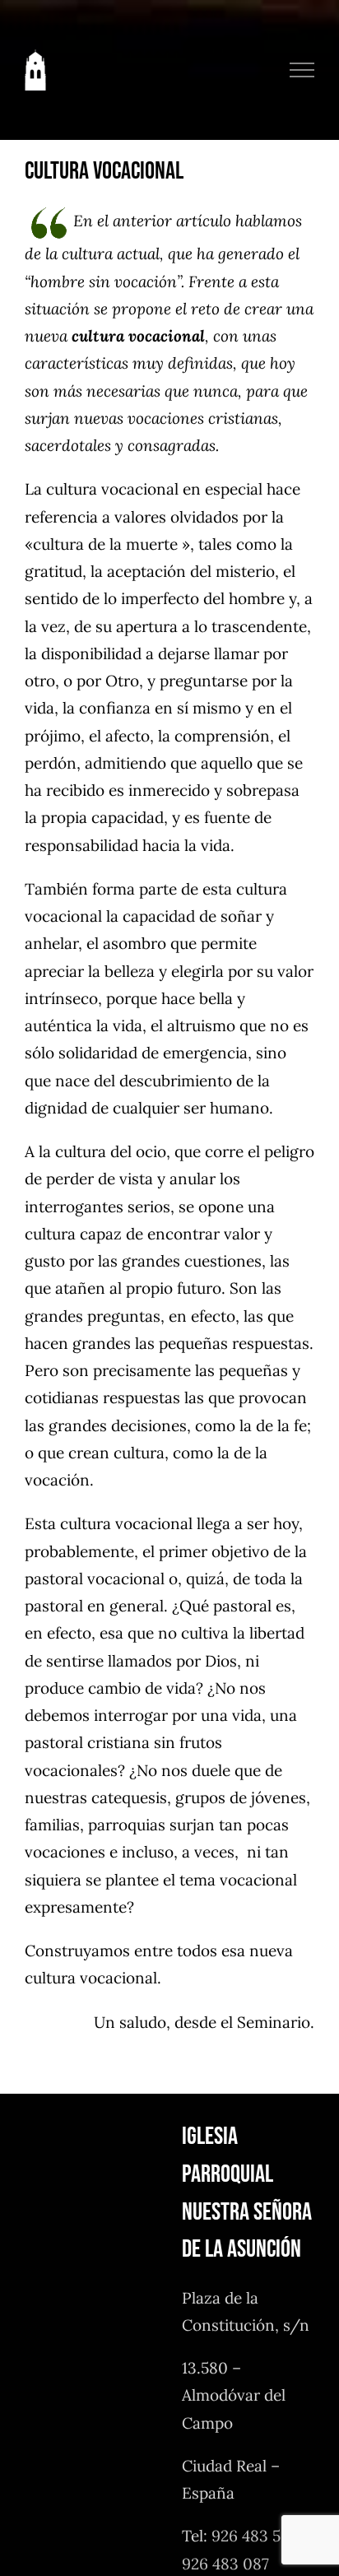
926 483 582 (255, 2536)
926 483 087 (225, 2564)
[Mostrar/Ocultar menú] (302, 70)
